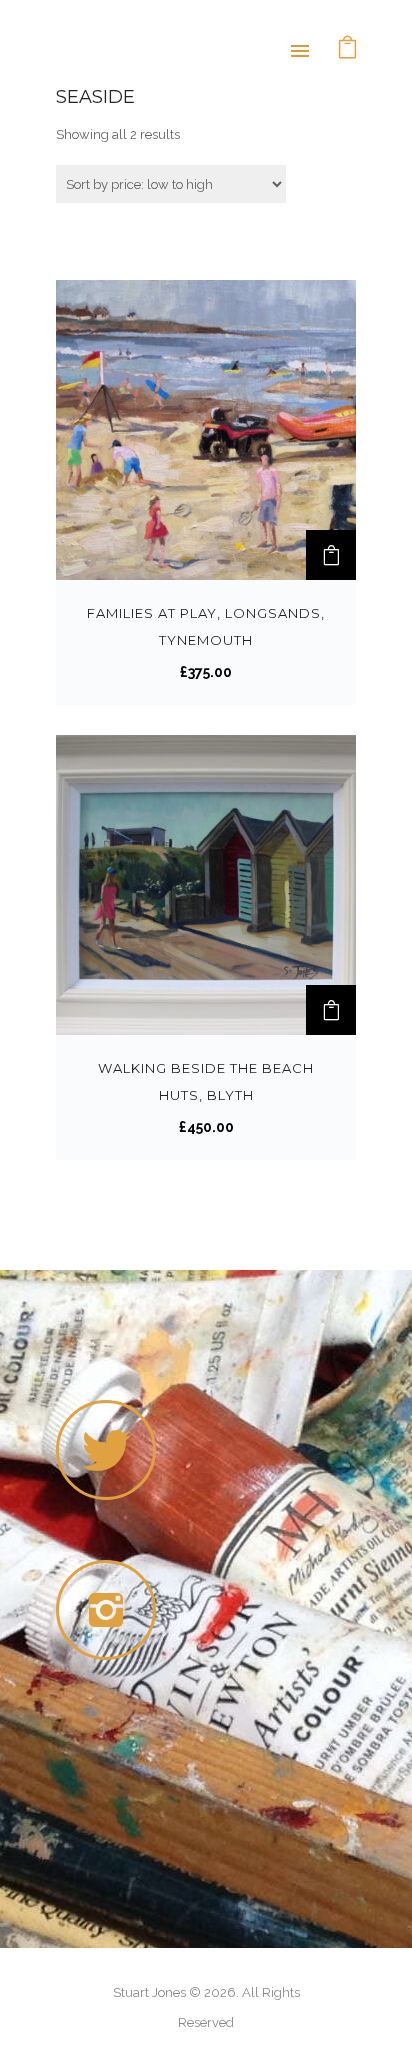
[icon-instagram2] (111, 1610)
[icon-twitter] (106, 1450)
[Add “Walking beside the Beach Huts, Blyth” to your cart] (331, 1010)
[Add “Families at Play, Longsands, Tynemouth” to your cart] (331, 555)
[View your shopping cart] (348, 49)
